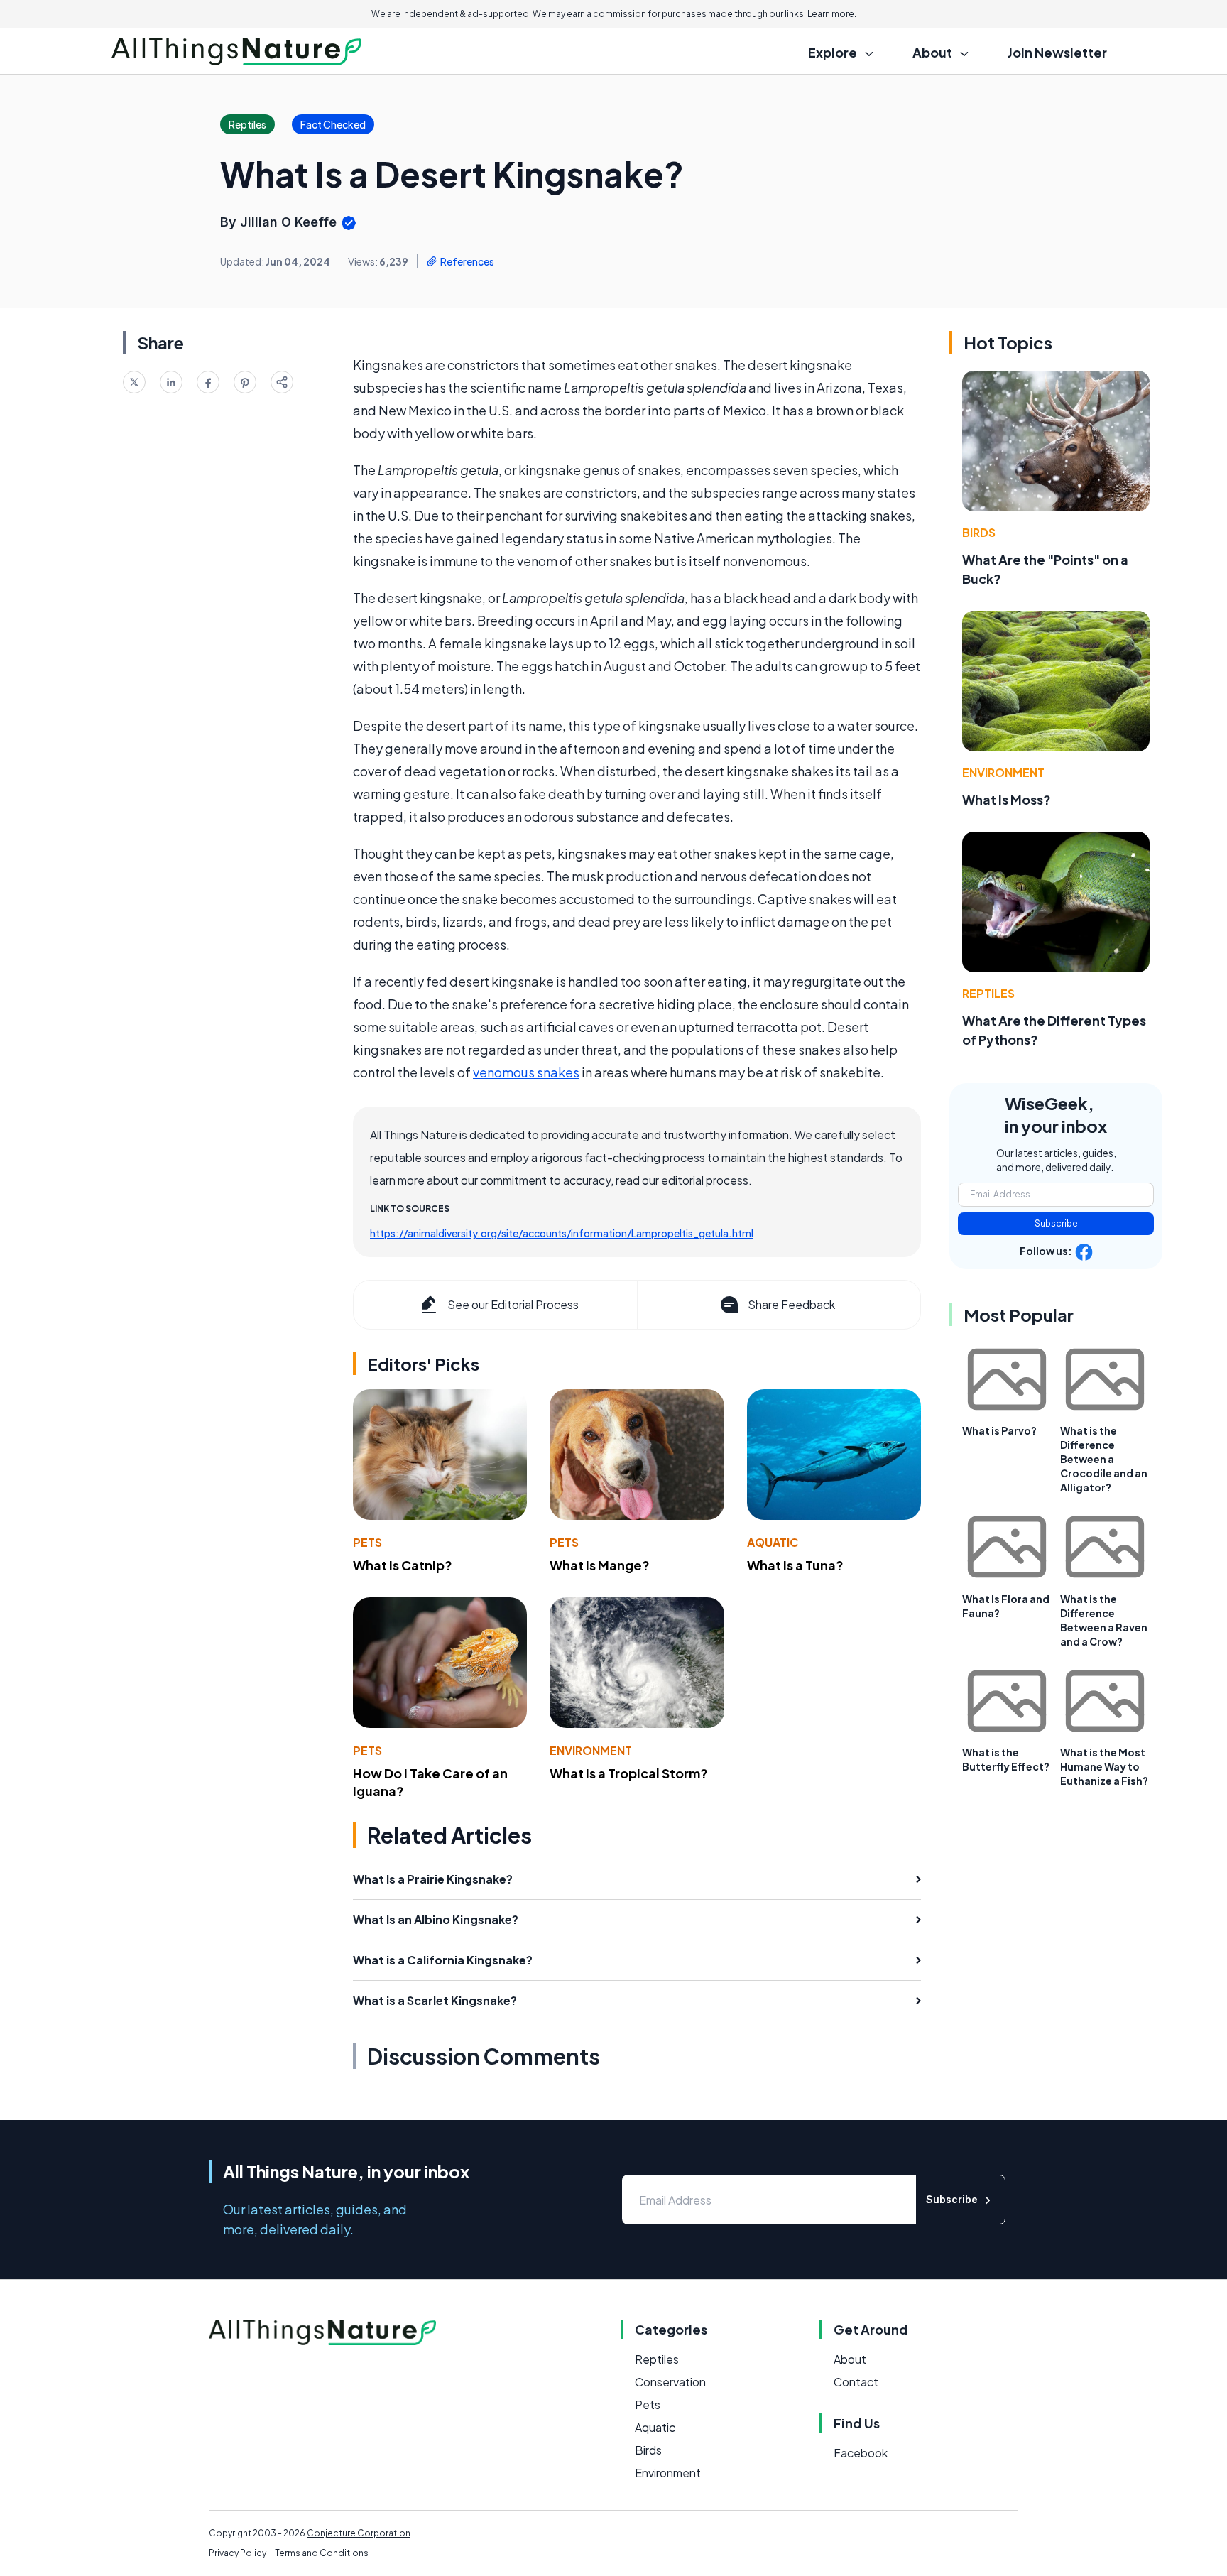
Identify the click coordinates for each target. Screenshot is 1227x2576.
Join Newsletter (1057, 52)
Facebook (861, 2453)
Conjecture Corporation (359, 2533)
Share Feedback (791, 1304)
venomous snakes (526, 1072)
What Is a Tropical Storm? (629, 1773)
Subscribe (1056, 1223)
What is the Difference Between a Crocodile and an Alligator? (1104, 1459)
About (850, 2359)
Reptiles (988, 993)
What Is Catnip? (403, 1565)
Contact (856, 2382)
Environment (591, 1750)
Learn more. (832, 14)
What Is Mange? (600, 1565)
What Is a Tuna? (795, 1565)
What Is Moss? (1007, 799)
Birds (979, 532)
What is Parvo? (999, 1430)
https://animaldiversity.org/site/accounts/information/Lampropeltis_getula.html (562, 1233)
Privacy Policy (238, 2553)
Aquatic (773, 1542)
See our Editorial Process (513, 1304)
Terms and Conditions (322, 2553)
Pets (367, 1542)
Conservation (670, 2382)
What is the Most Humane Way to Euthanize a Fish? (1104, 1766)
